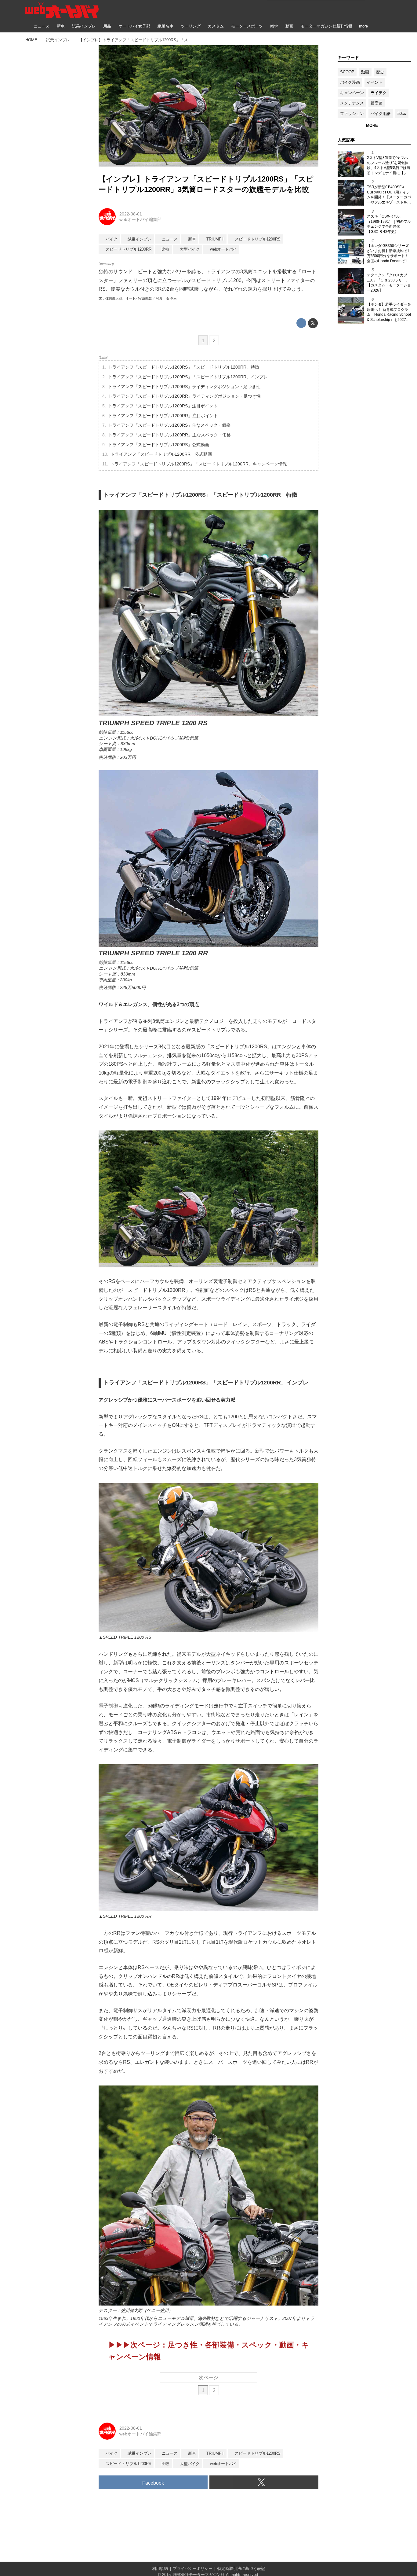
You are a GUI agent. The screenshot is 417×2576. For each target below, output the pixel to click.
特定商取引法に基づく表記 (241, 2569)
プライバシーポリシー (193, 2569)
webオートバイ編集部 (140, 219)
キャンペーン (352, 93)
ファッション (352, 114)
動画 (365, 72)
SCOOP (347, 72)
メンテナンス (352, 103)
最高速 (377, 103)
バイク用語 (381, 114)
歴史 (380, 72)
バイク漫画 (350, 82)
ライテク (379, 93)
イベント (375, 82)
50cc (402, 114)
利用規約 (160, 2569)
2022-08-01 (131, 214)
